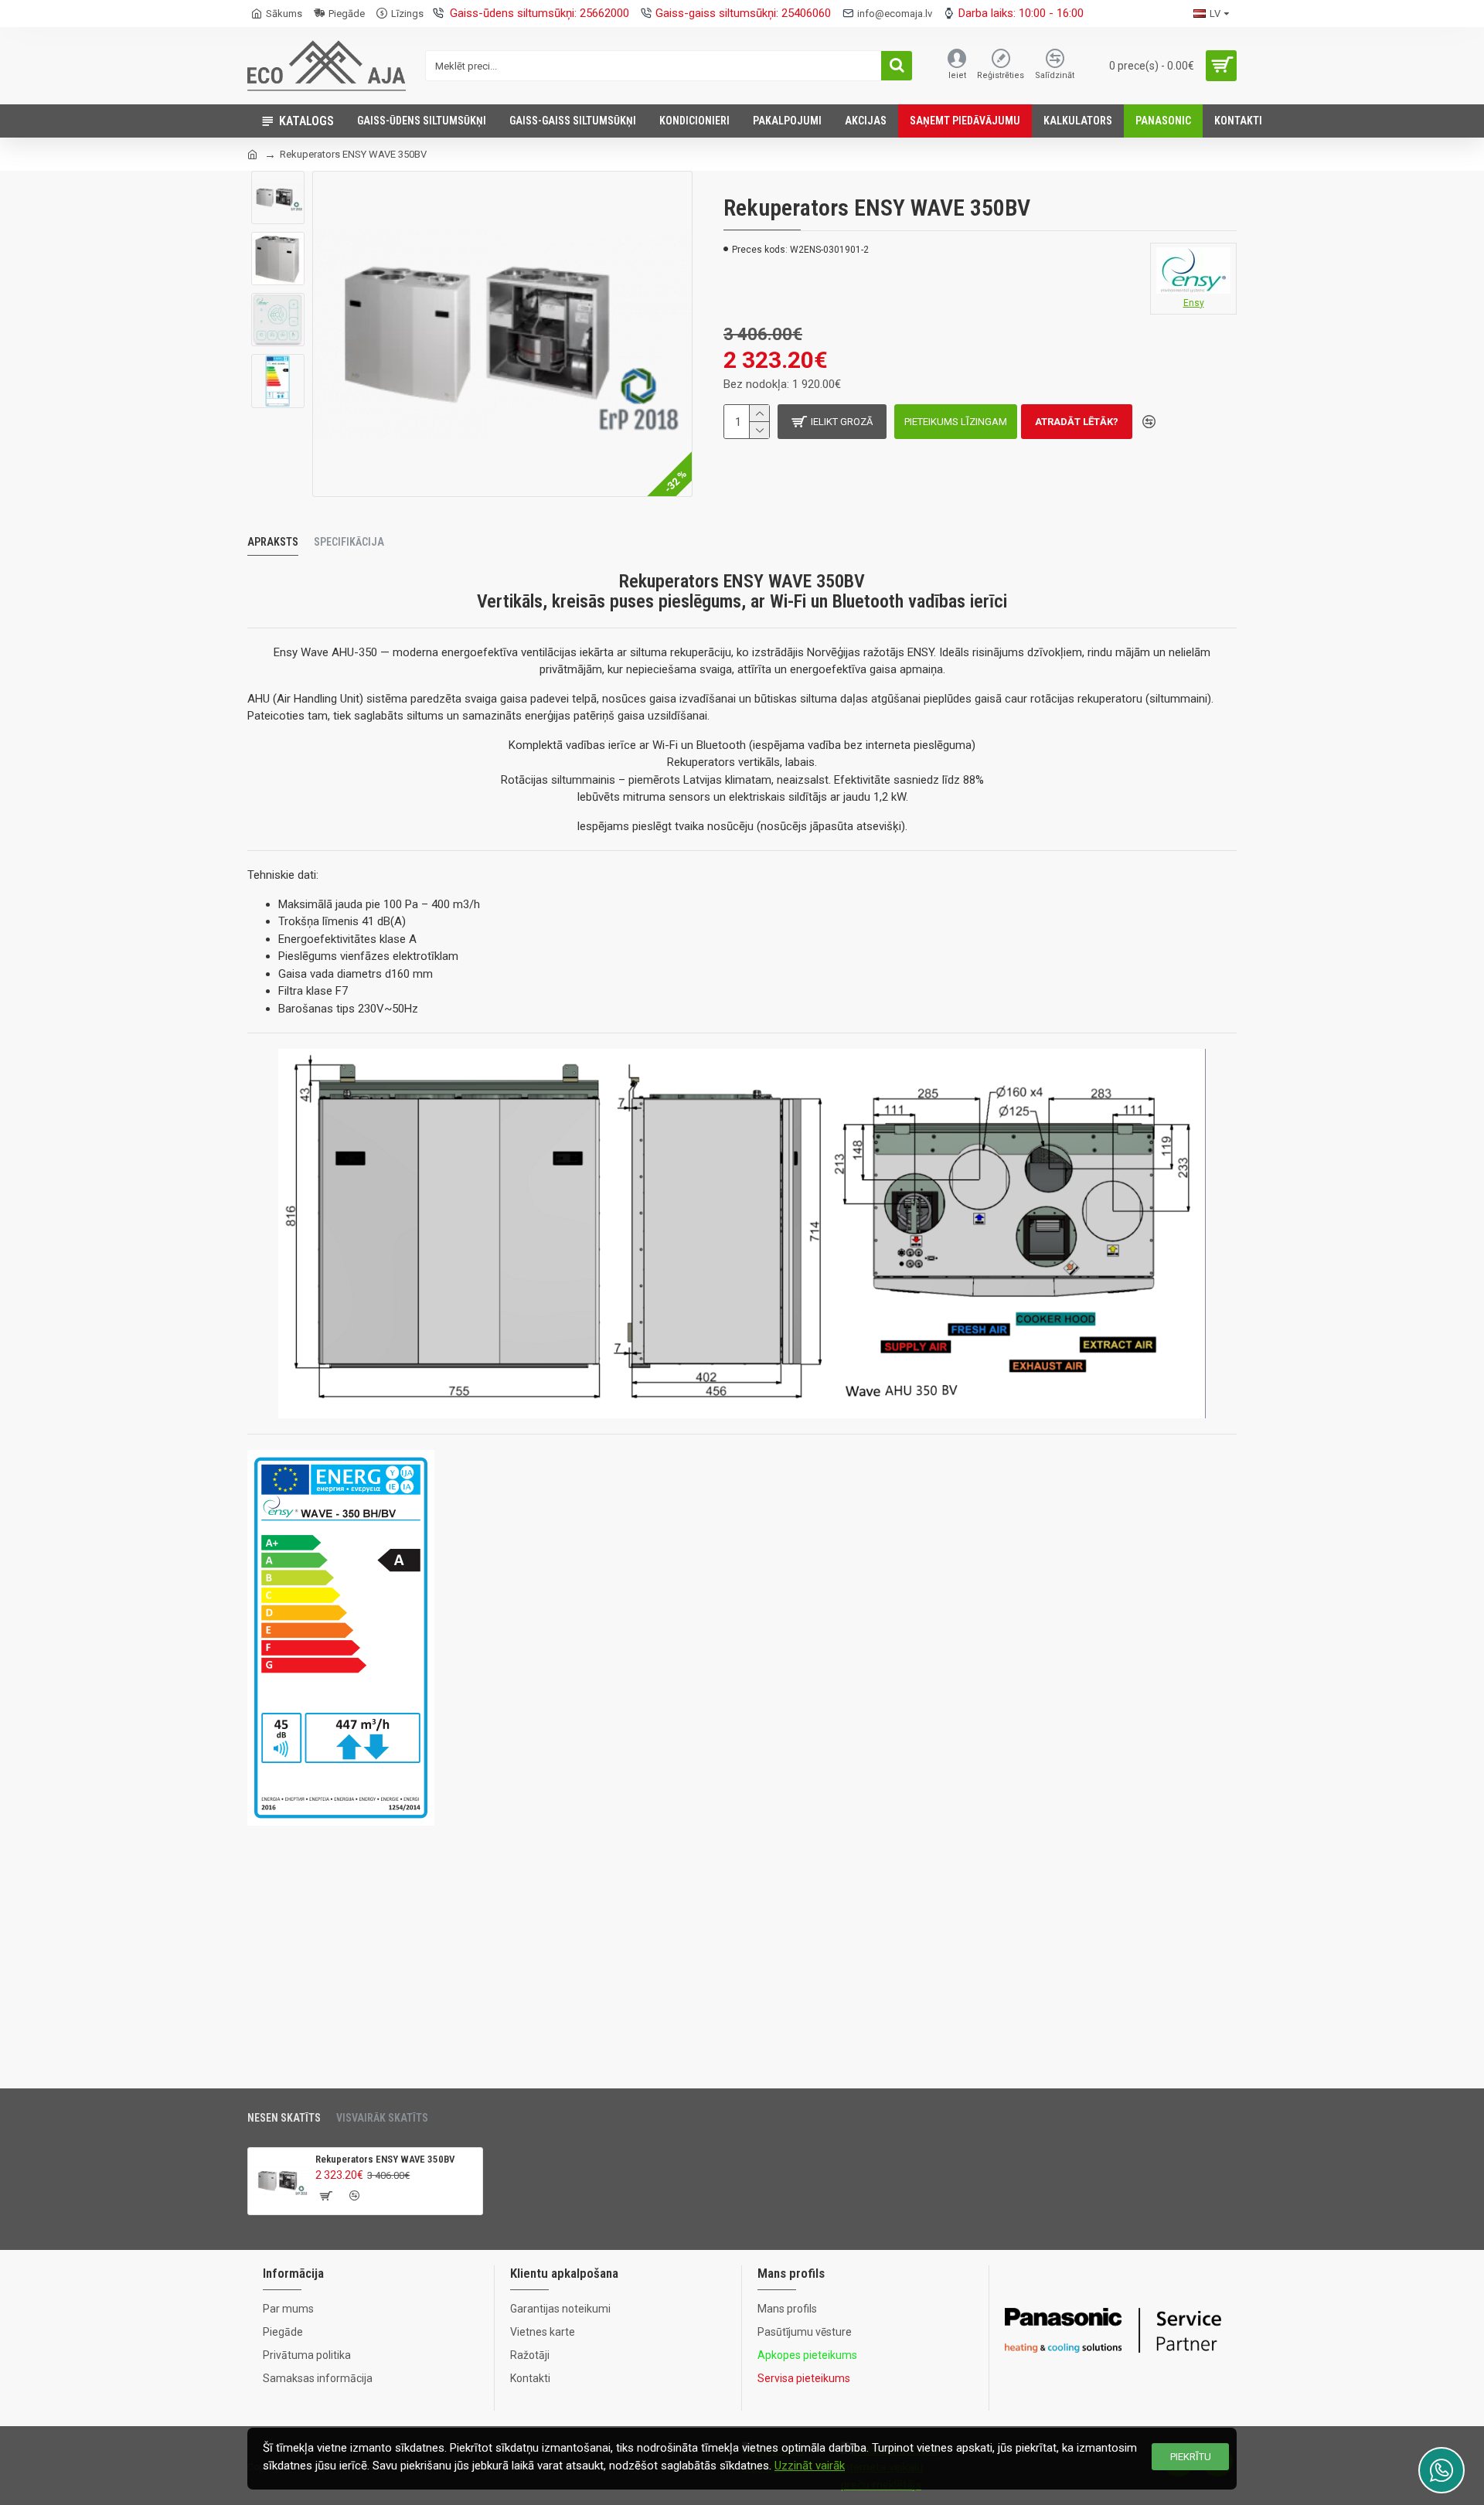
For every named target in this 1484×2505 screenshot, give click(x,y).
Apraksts (273, 542)
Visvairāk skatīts (382, 2118)
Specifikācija (349, 542)
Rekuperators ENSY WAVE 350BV (385, 2159)
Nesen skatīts (284, 2118)
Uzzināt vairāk (810, 2466)
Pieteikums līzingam (956, 422)
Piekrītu (1191, 2457)
